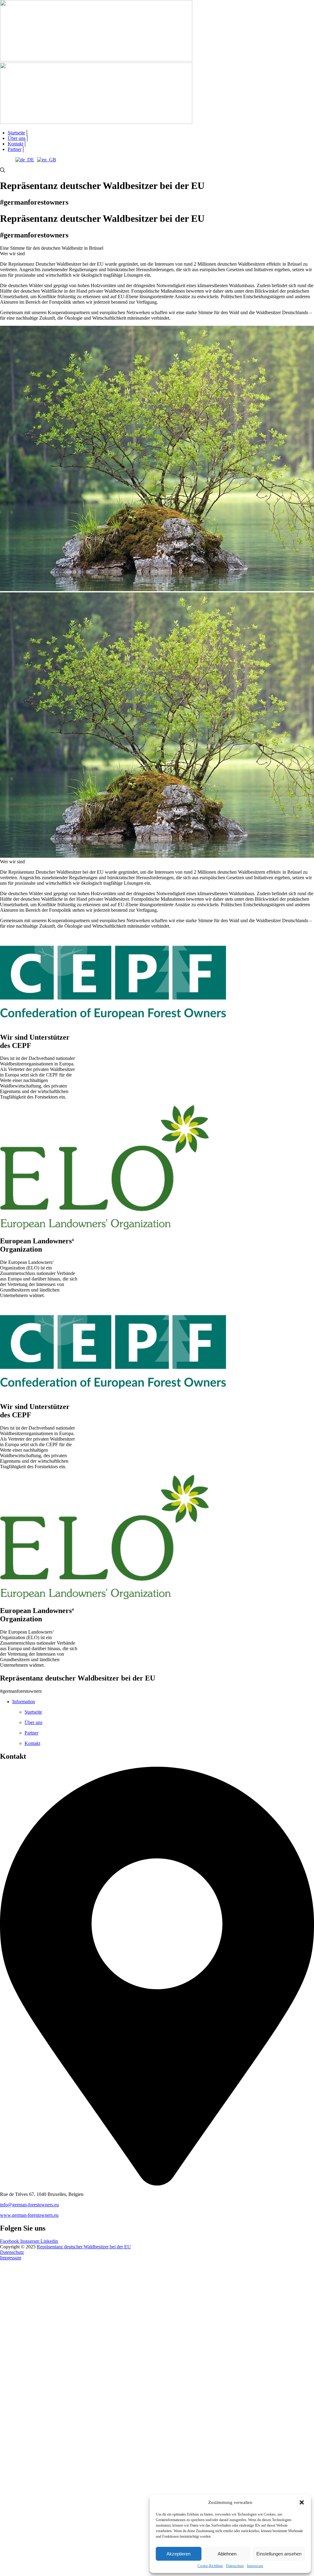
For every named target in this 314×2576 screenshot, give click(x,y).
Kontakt (15, 144)
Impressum (255, 2566)
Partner (15, 149)
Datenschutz (235, 2566)
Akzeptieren (178, 2554)
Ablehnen (227, 2554)
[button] (302, 2502)
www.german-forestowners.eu (29, 2215)
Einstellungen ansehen (279, 2554)
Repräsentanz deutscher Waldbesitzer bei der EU (84, 2247)
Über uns (17, 138)
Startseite (16, 133)
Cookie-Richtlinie (210, 2566)
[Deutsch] (25, 160)
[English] (47, 160)
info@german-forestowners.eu (29, 2205)
